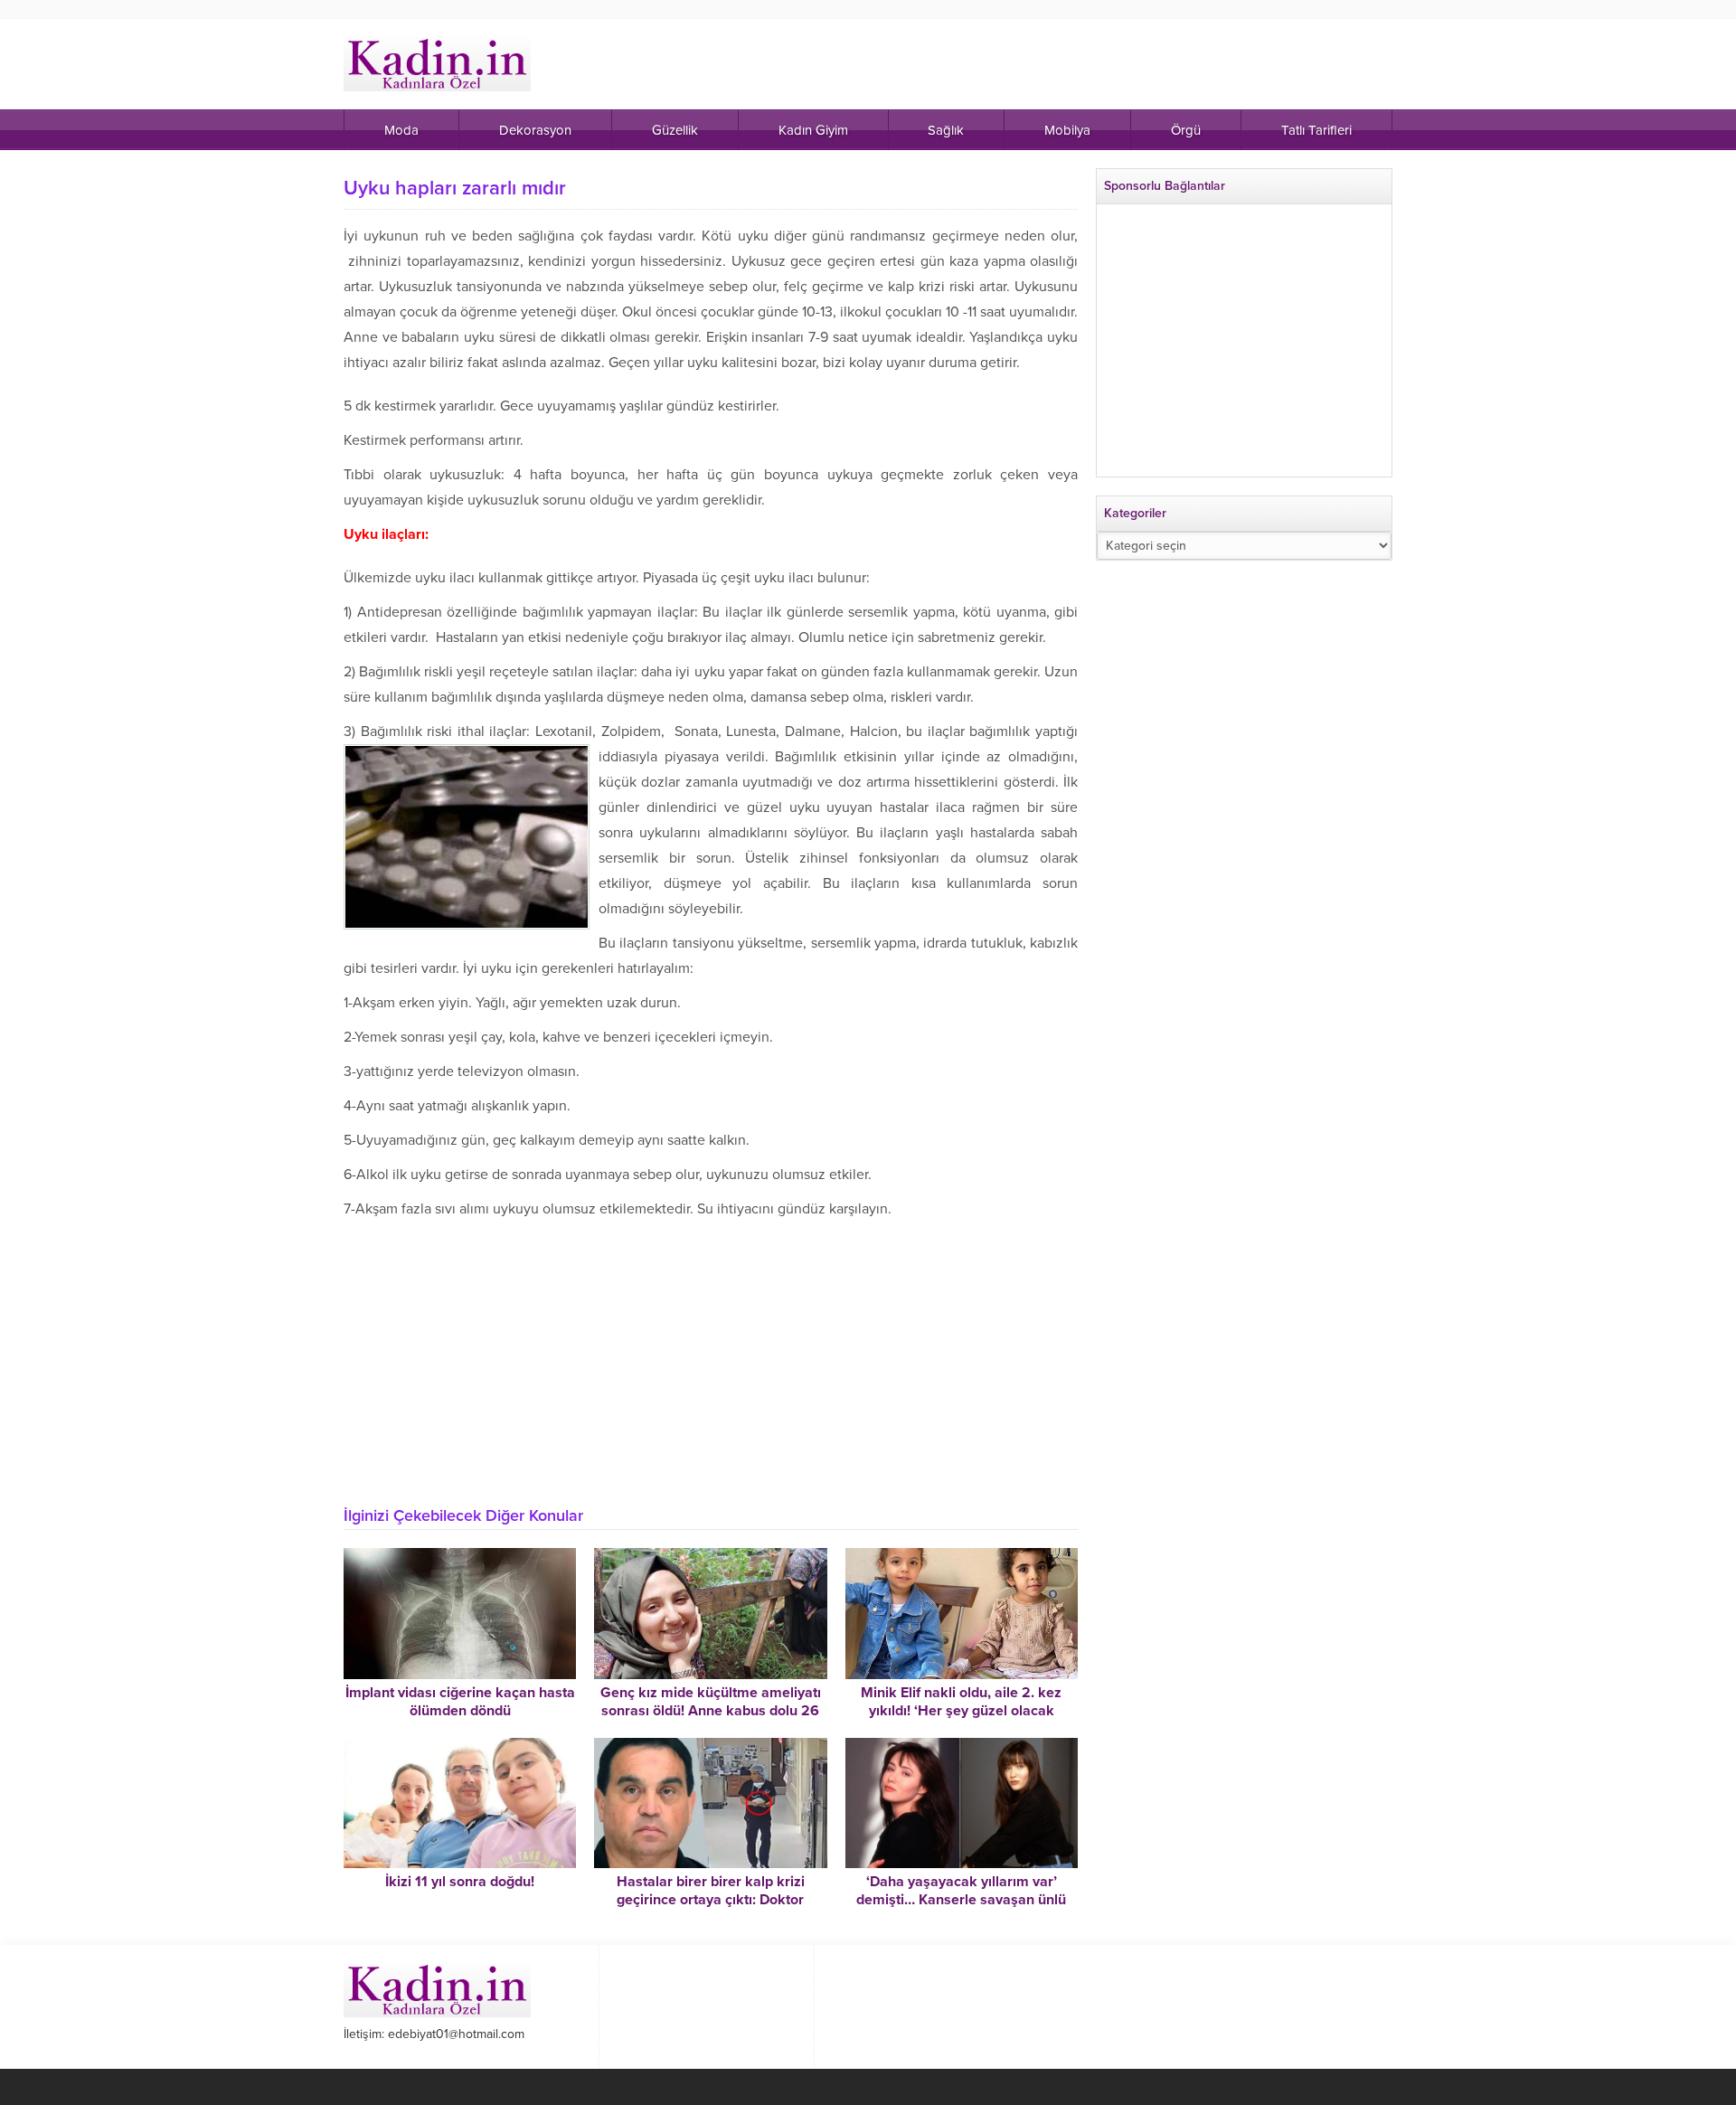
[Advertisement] (711, 1357)
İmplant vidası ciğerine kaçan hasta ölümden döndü (460, 1702)
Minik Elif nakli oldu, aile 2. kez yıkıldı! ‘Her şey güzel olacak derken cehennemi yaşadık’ (961, 1711)
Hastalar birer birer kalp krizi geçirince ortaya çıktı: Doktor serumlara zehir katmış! (711, 1900)
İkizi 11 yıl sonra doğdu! (460, 1882)
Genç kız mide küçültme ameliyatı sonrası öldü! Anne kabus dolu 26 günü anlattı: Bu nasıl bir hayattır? (711, 1711)
